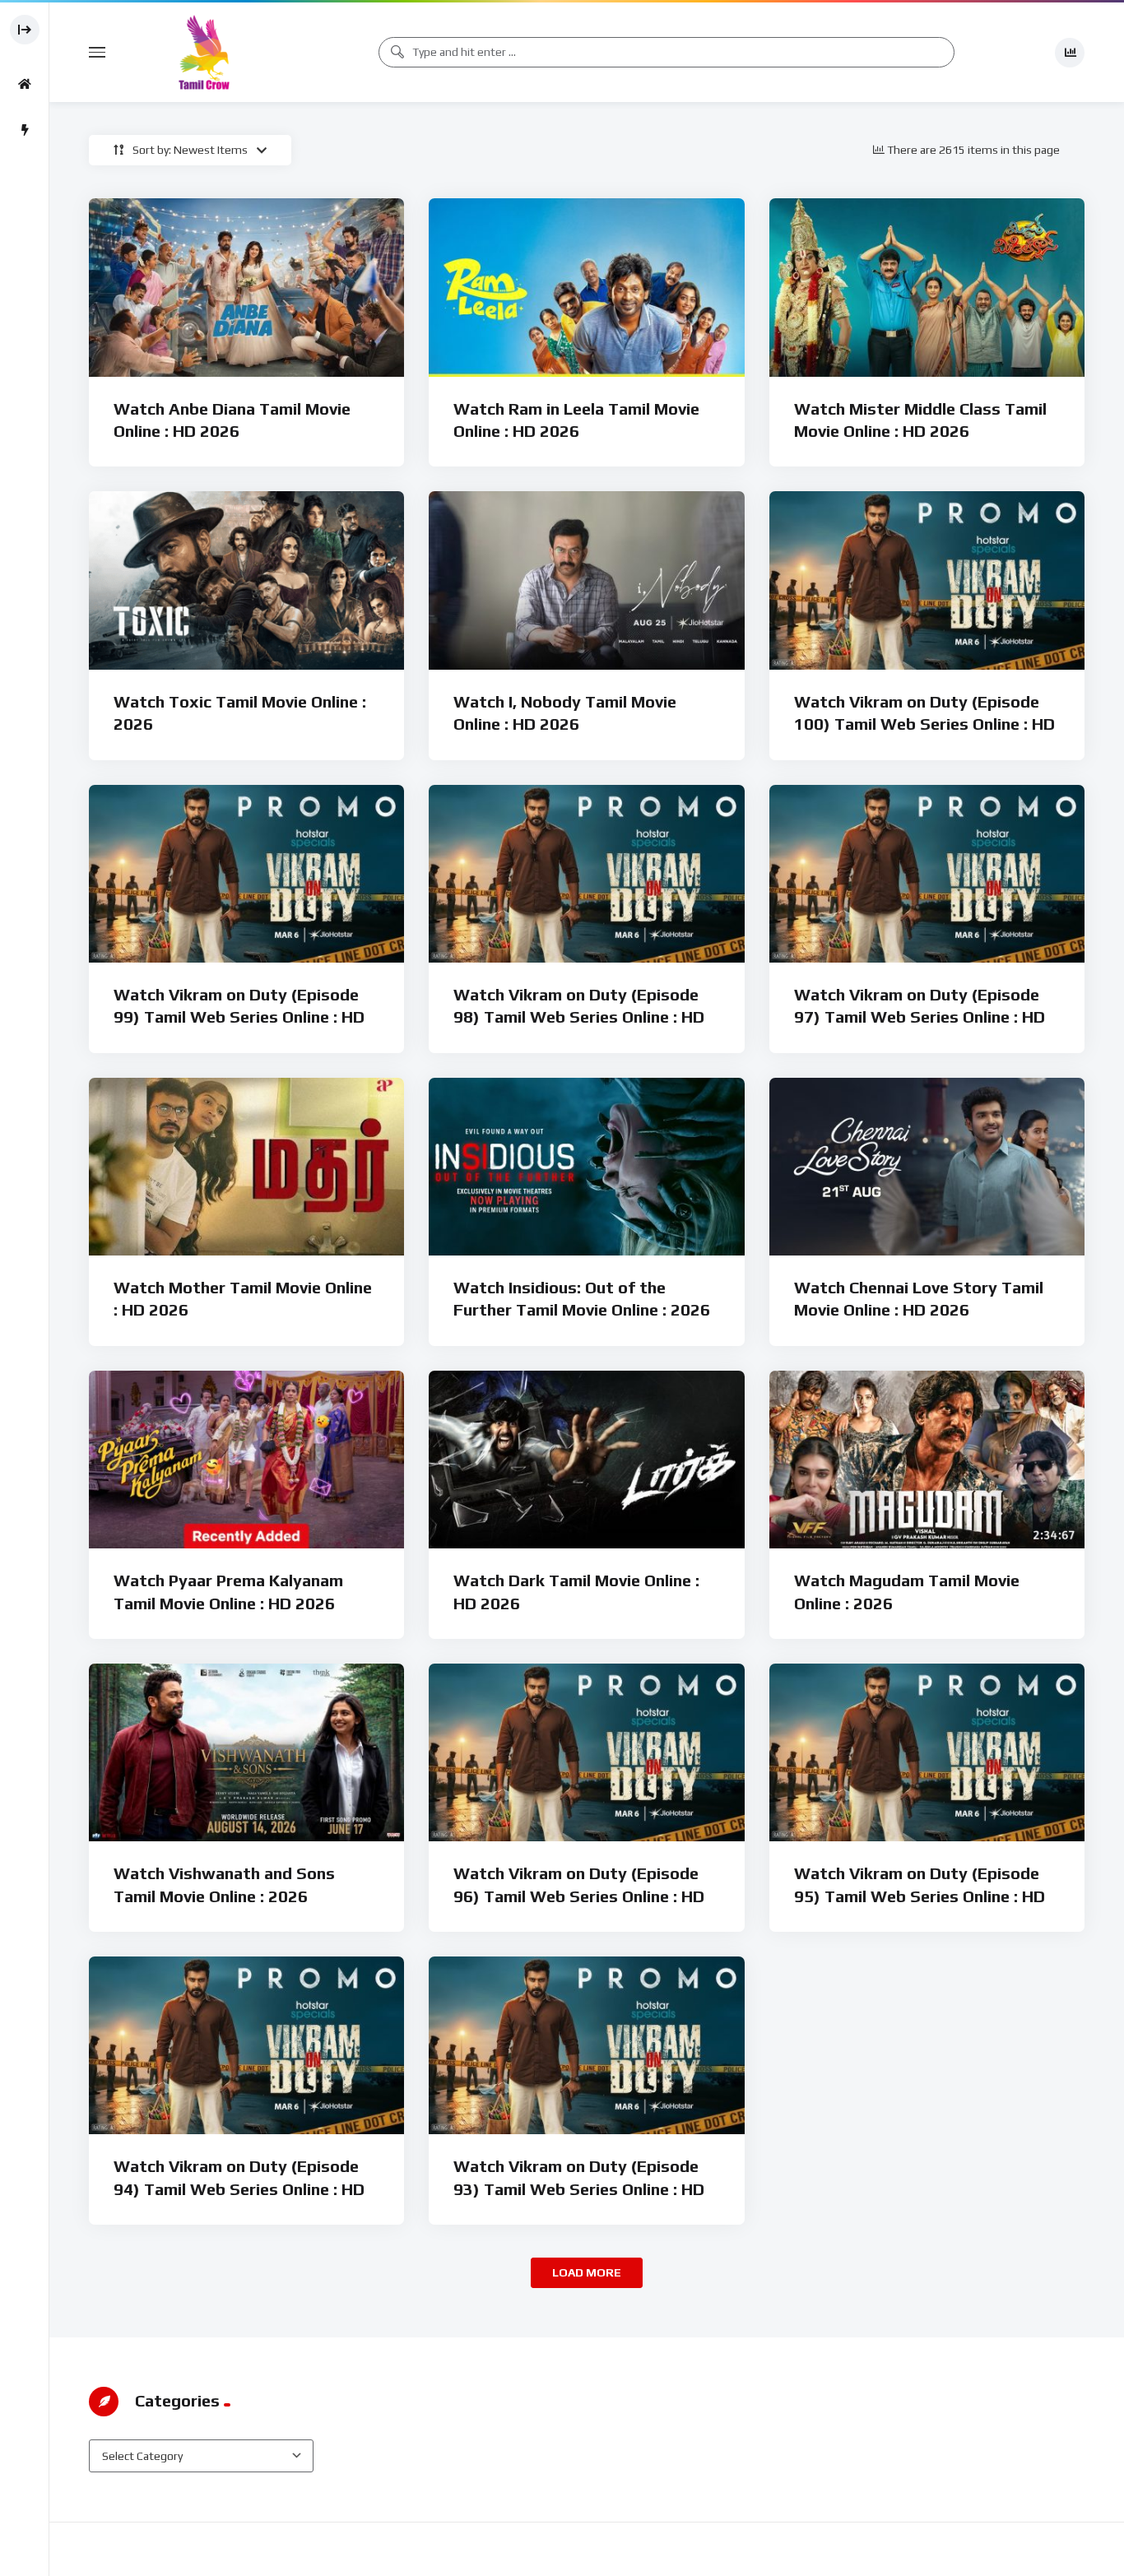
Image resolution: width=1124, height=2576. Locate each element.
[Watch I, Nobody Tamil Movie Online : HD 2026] (586, 580)
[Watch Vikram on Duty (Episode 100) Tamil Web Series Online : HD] (927, 580)
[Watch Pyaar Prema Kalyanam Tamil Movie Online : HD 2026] (246, 1460)
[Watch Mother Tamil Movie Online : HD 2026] (246, 1167)
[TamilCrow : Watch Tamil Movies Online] (204, 52)
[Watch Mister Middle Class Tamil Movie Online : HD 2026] (927, 287)
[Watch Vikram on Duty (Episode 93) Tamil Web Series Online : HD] (586, 2045)
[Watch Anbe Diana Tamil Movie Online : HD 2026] (246, 287)
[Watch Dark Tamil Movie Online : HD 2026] (586, 1460)
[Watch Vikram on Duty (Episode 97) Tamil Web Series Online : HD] (927, 874)
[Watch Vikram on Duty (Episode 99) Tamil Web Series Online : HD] (246, 874)
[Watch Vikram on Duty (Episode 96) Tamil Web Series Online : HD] (586, 1752)
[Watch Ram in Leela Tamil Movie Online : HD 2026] (586, 287)
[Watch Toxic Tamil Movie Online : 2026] (246, 580)
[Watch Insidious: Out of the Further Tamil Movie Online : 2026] (586, 1167)
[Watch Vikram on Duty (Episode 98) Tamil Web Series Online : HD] (586, 874)
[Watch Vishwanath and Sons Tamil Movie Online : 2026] (246, 1752)
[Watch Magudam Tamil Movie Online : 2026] (927, 1460)
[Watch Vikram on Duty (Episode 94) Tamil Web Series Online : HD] (246, 2045)
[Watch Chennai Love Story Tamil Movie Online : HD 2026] (927, 1167)
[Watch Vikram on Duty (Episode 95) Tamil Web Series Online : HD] (927, 1752)
